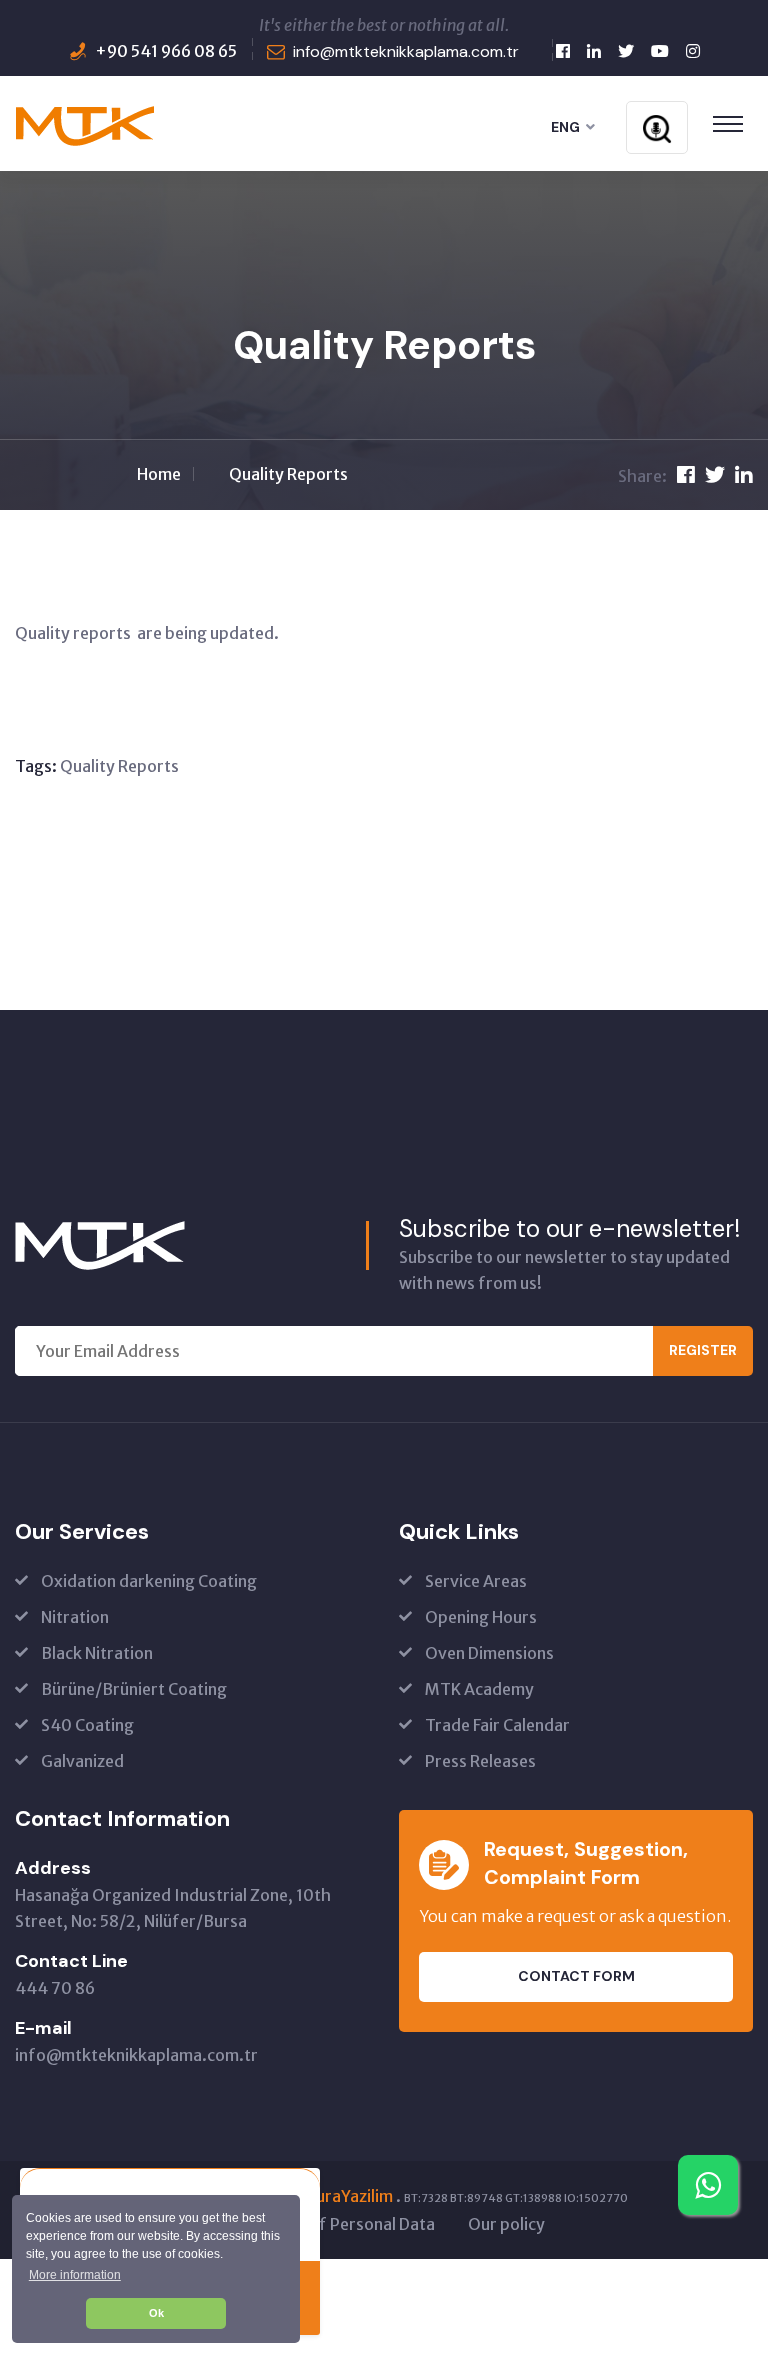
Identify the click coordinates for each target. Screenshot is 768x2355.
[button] (74, 2274)
